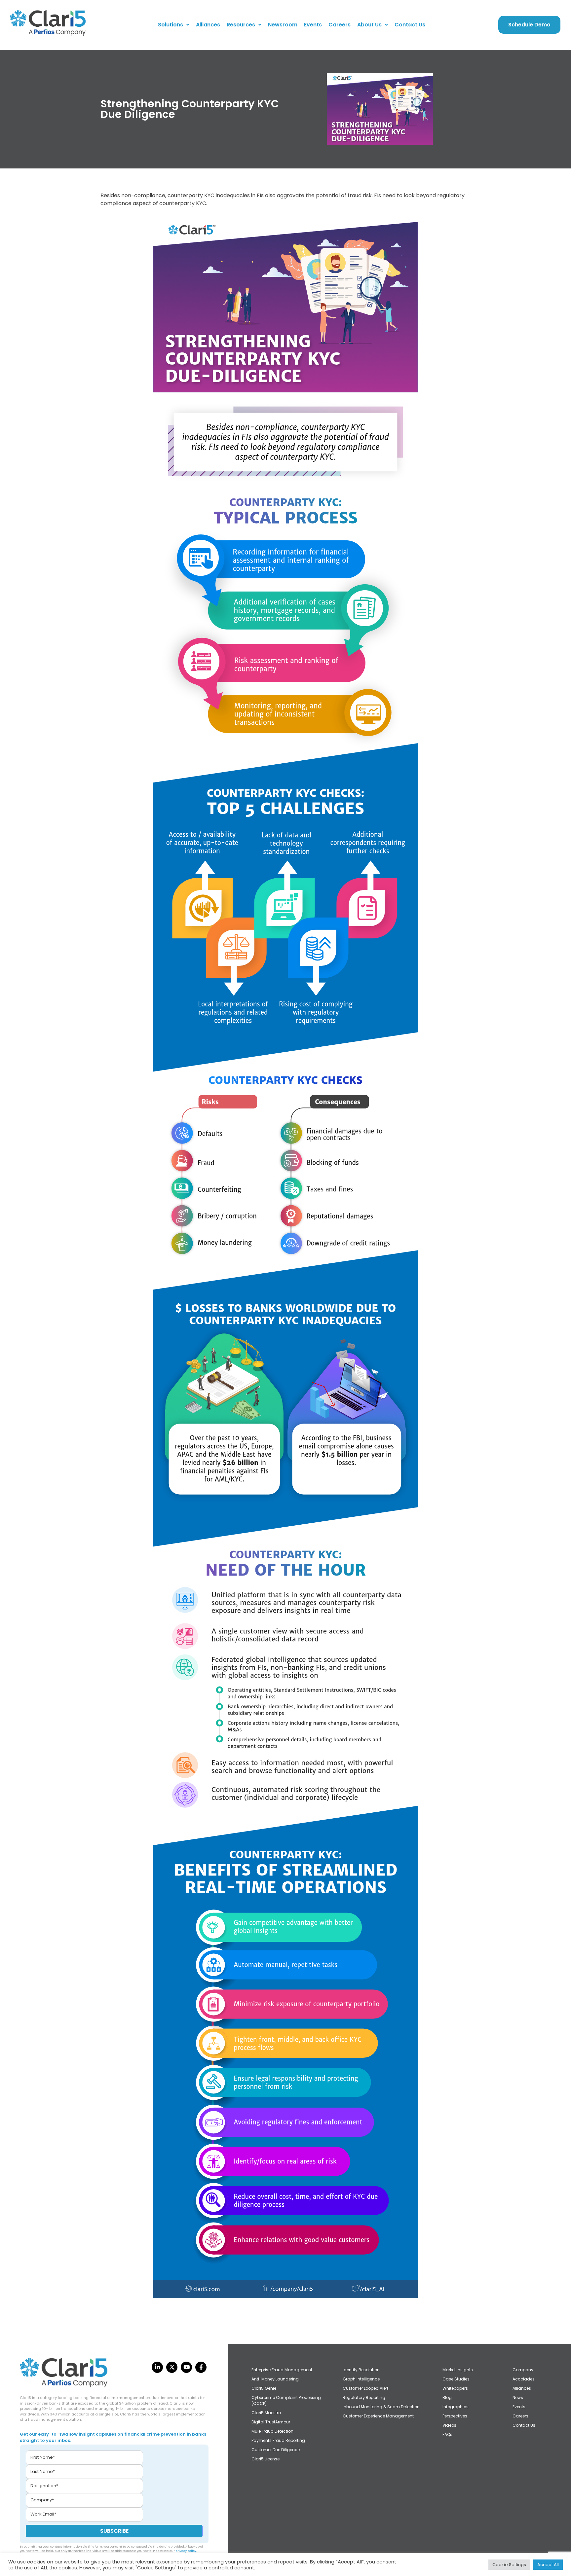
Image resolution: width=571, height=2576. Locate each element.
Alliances (208, 25)
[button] (174, 25)
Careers (340, 25)
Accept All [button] (548, 2565)
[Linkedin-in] (157, 2367)
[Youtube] (186, 2367)
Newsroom (283, 25)
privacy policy (186, 2551)
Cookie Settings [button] (509, 2565)
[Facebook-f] (201, 2367)
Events (313, 25)
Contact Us (410, 25)
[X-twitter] (172, 2367)
